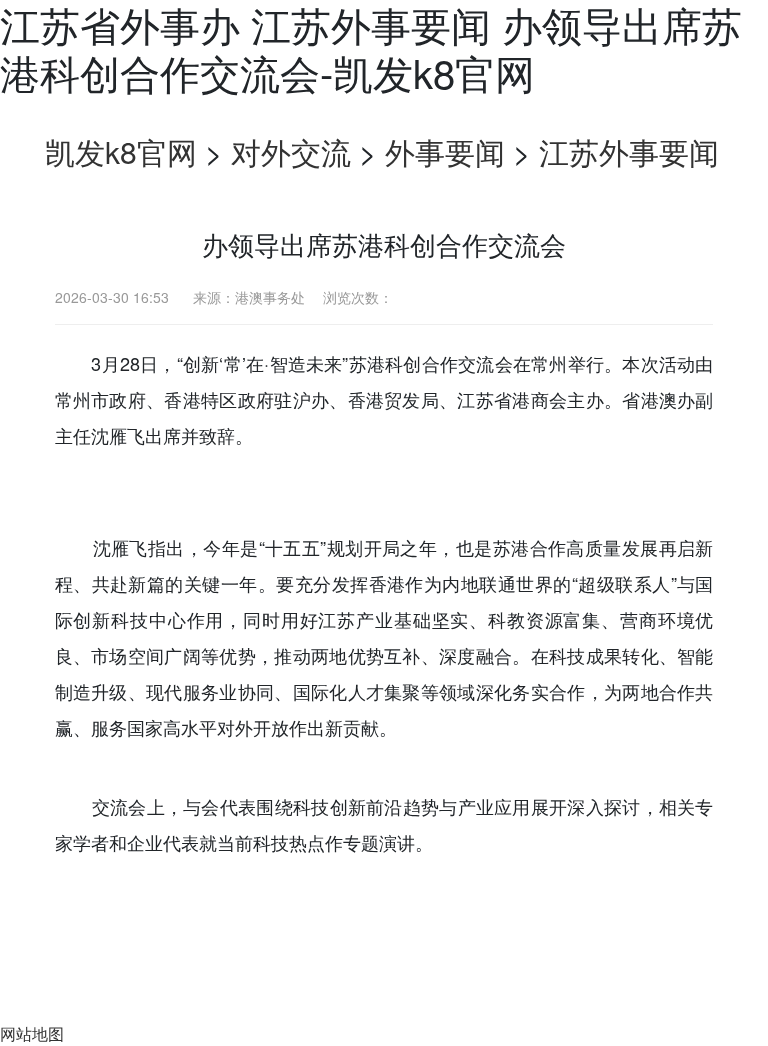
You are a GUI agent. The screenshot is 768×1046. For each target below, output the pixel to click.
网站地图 (32, 1033)
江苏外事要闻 (629, 151)
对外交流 (291, 151)
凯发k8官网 (121, 151)
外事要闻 (445, 151)
